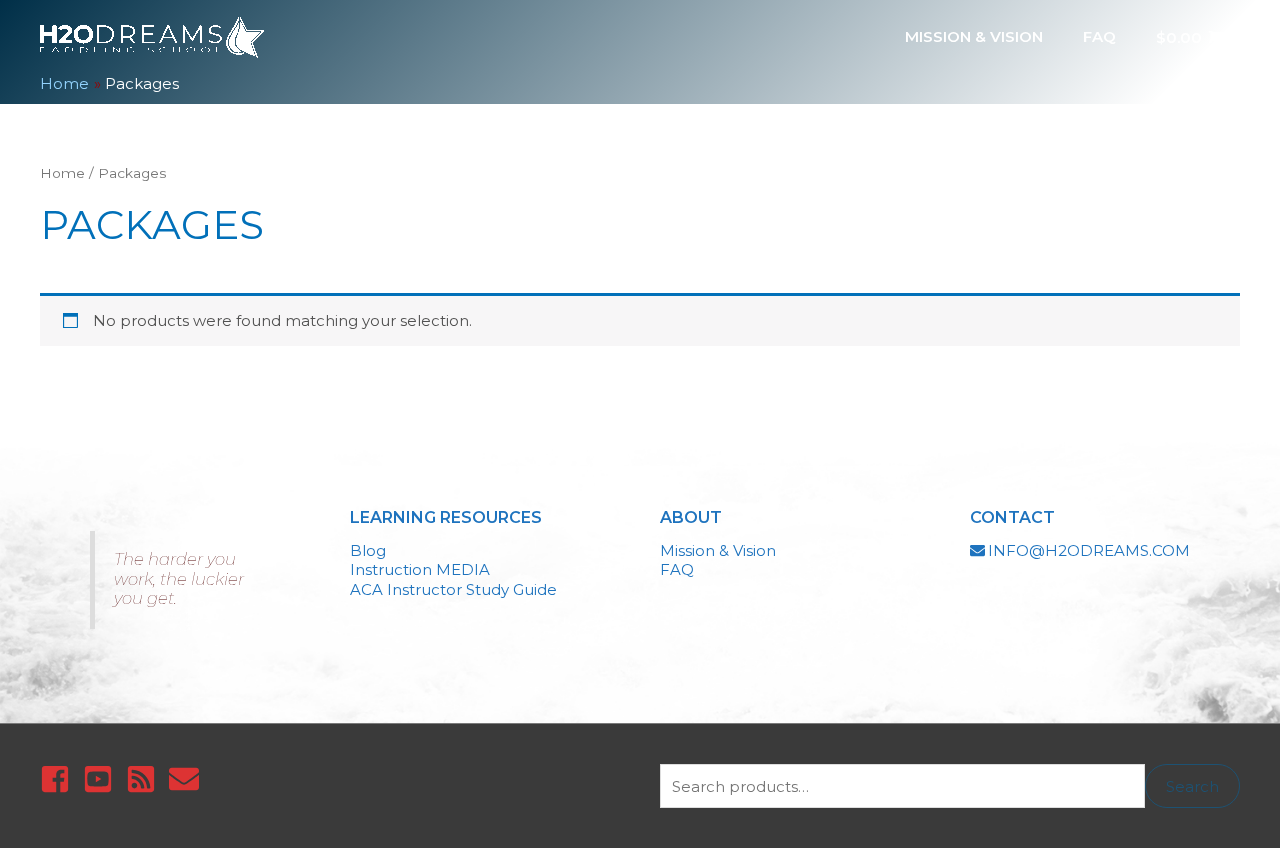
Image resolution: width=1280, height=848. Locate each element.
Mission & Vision (718, 550)
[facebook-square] (59, 779)
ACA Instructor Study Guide (453, 589)
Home (62, 173)
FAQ (677, 569)
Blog (368, 550)
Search (1192, 786)
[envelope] (188, 779)
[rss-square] (145, 779)
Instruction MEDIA (420, 569)
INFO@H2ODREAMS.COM (1089, 550)
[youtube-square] (102, 779)
